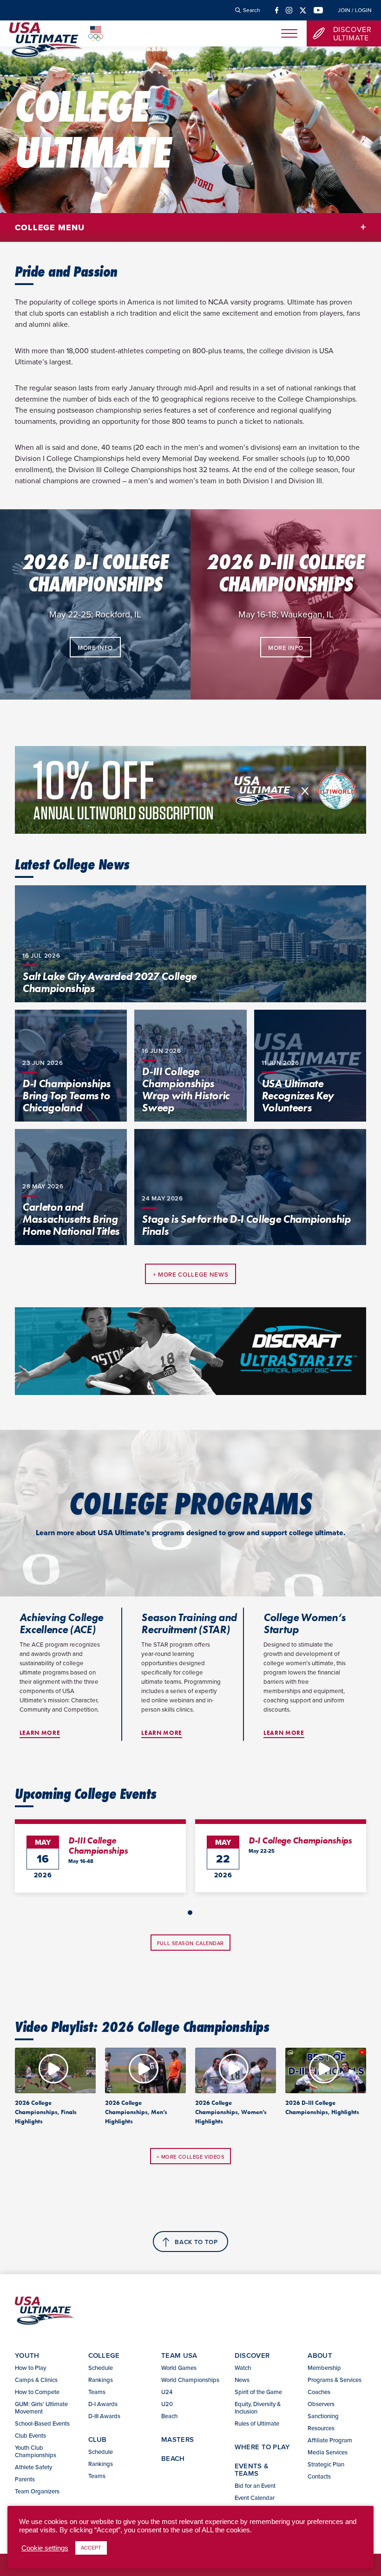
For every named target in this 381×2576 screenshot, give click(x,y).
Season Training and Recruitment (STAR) (189, 1623)
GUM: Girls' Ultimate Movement (41, 2407)
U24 (167, 2392)
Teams (97, 2392)
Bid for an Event (255, 2485)
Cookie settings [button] (45, 2548)
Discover (252, 2355)
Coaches (319, 2392)
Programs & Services (335, 2380)
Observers (321, 2404)
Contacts (319, 2476)
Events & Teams (252, 2469)
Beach (169, 2416)
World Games (179, 2368)
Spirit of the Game (258, 2392)
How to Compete (37, 2392)
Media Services (328, 2452)
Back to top (196, 2242)
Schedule (101, 2368)
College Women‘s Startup (305, 1623)
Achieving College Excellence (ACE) (61, 1623)
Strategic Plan (326, 2464)
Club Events (30, 2435)
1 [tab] (190, 1913)
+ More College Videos (191, 2157)
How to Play (30, 2368)
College (104, 2355)
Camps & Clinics (36, 2380)
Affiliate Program (330, 2440)
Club (98, 2439)
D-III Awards (104, 2416)
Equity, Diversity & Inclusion (258, 2407)
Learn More (40, 1733)
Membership (324, 2368)
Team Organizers (37, 2491)
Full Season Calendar (190, 1943)
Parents (25, 2479)
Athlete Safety (33, 2467)
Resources (321, 2428)
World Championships (190, 2380)
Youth (27, 2355)
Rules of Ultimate (257, 2423)
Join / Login (355, 10)
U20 (167, 2404)
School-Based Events (42, 2423)
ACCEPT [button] (91, 2548)
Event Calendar (255, 2498)
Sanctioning (323, 2416)
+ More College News (191, 1275)
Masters (177, 2439)
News (242, 2380)
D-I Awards (103, 2404)
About (320, 2355)
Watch (243, 2368)
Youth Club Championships (36, 2451)
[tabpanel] (100, 1856)
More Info (95, 648)
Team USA (179, 2355)
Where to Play (263, 2447)
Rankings (101, 2380)
